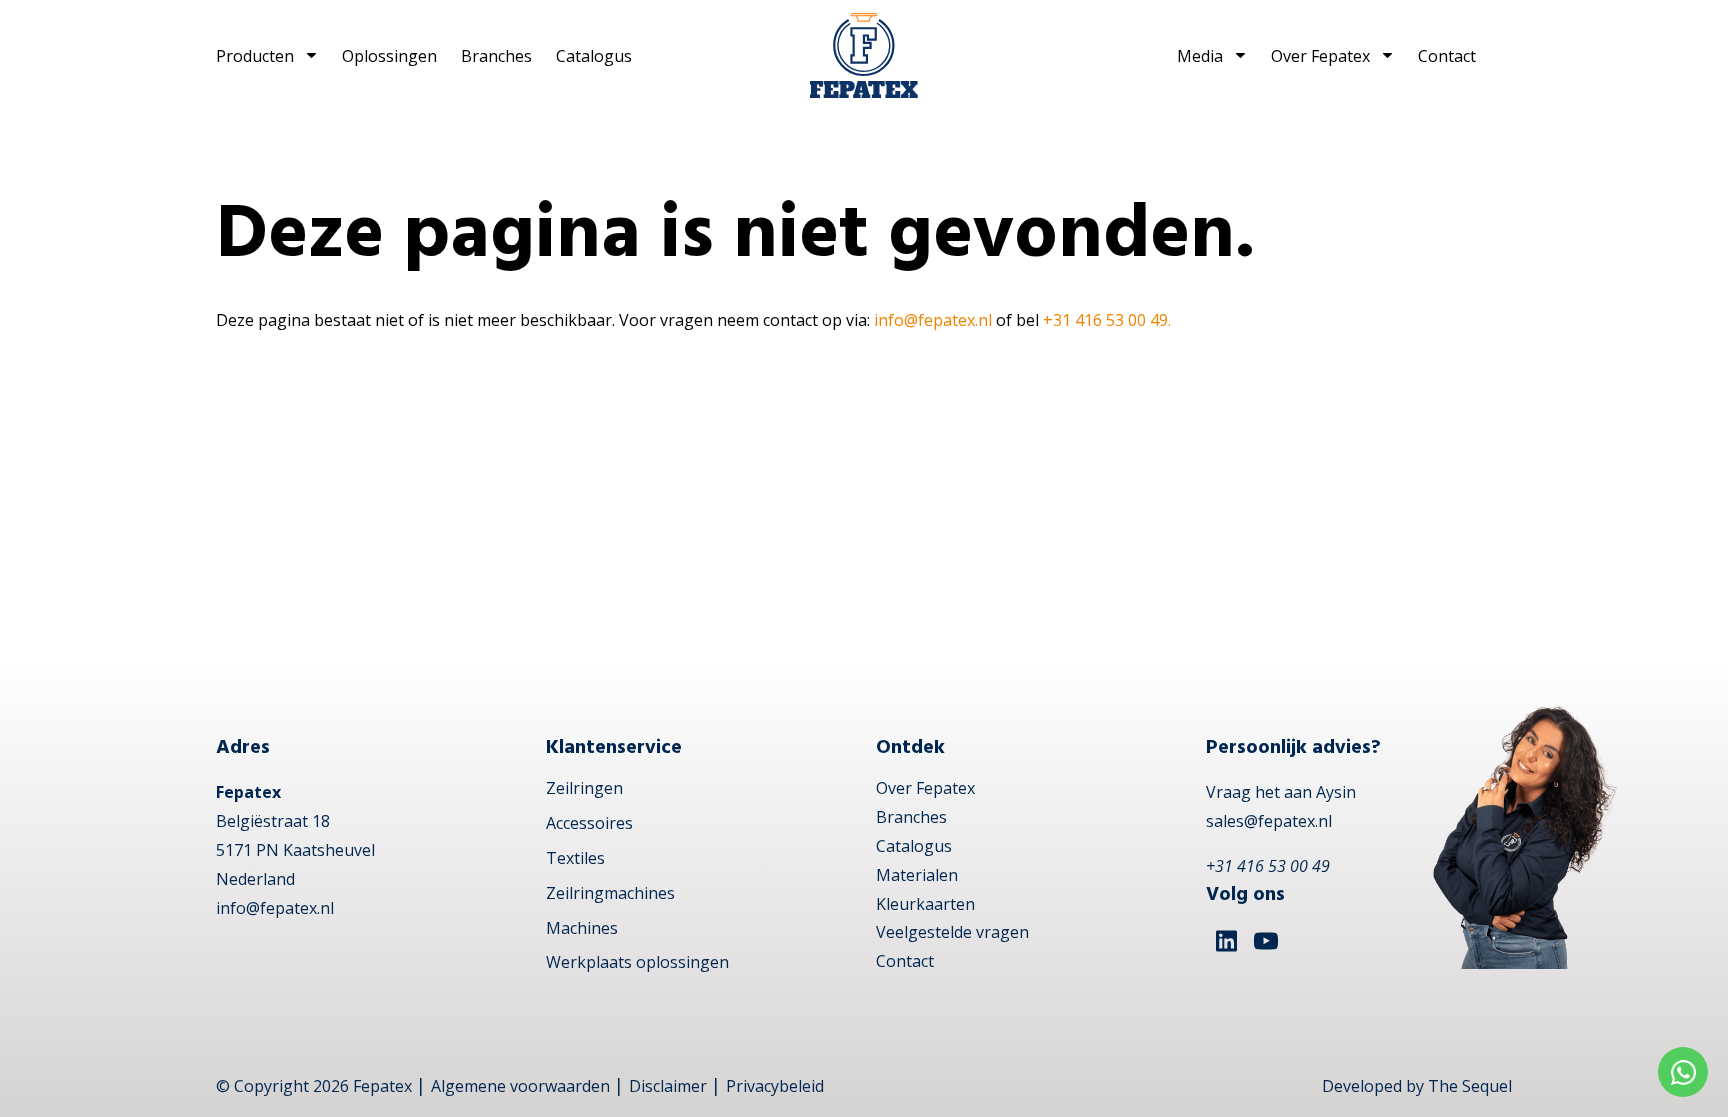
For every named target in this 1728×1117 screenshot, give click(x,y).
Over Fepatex (1320, 56)
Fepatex (382, 1086)
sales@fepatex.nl (1269, 821)
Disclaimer (668, 1086)
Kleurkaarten (925, 904)
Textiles (575, 858)
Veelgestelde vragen (952, 932)
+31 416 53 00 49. (1107, 320)
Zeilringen (584, 788)
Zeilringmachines (610, 893)
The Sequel (1470, 1086)
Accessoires (589, 823)
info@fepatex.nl (933, 320)
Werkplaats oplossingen (637, 962)
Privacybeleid (775, 1086)
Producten (255, 56)
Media (1200, 56)
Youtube (1266, 941)
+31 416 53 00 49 (1268, 866)
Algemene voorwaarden (520, 1086)
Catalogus (594, 56)
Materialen (917, 875)
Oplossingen (389, 56)
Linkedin (1226, 941)
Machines (582, 928)
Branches (496, 56)
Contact (1447, 56)
